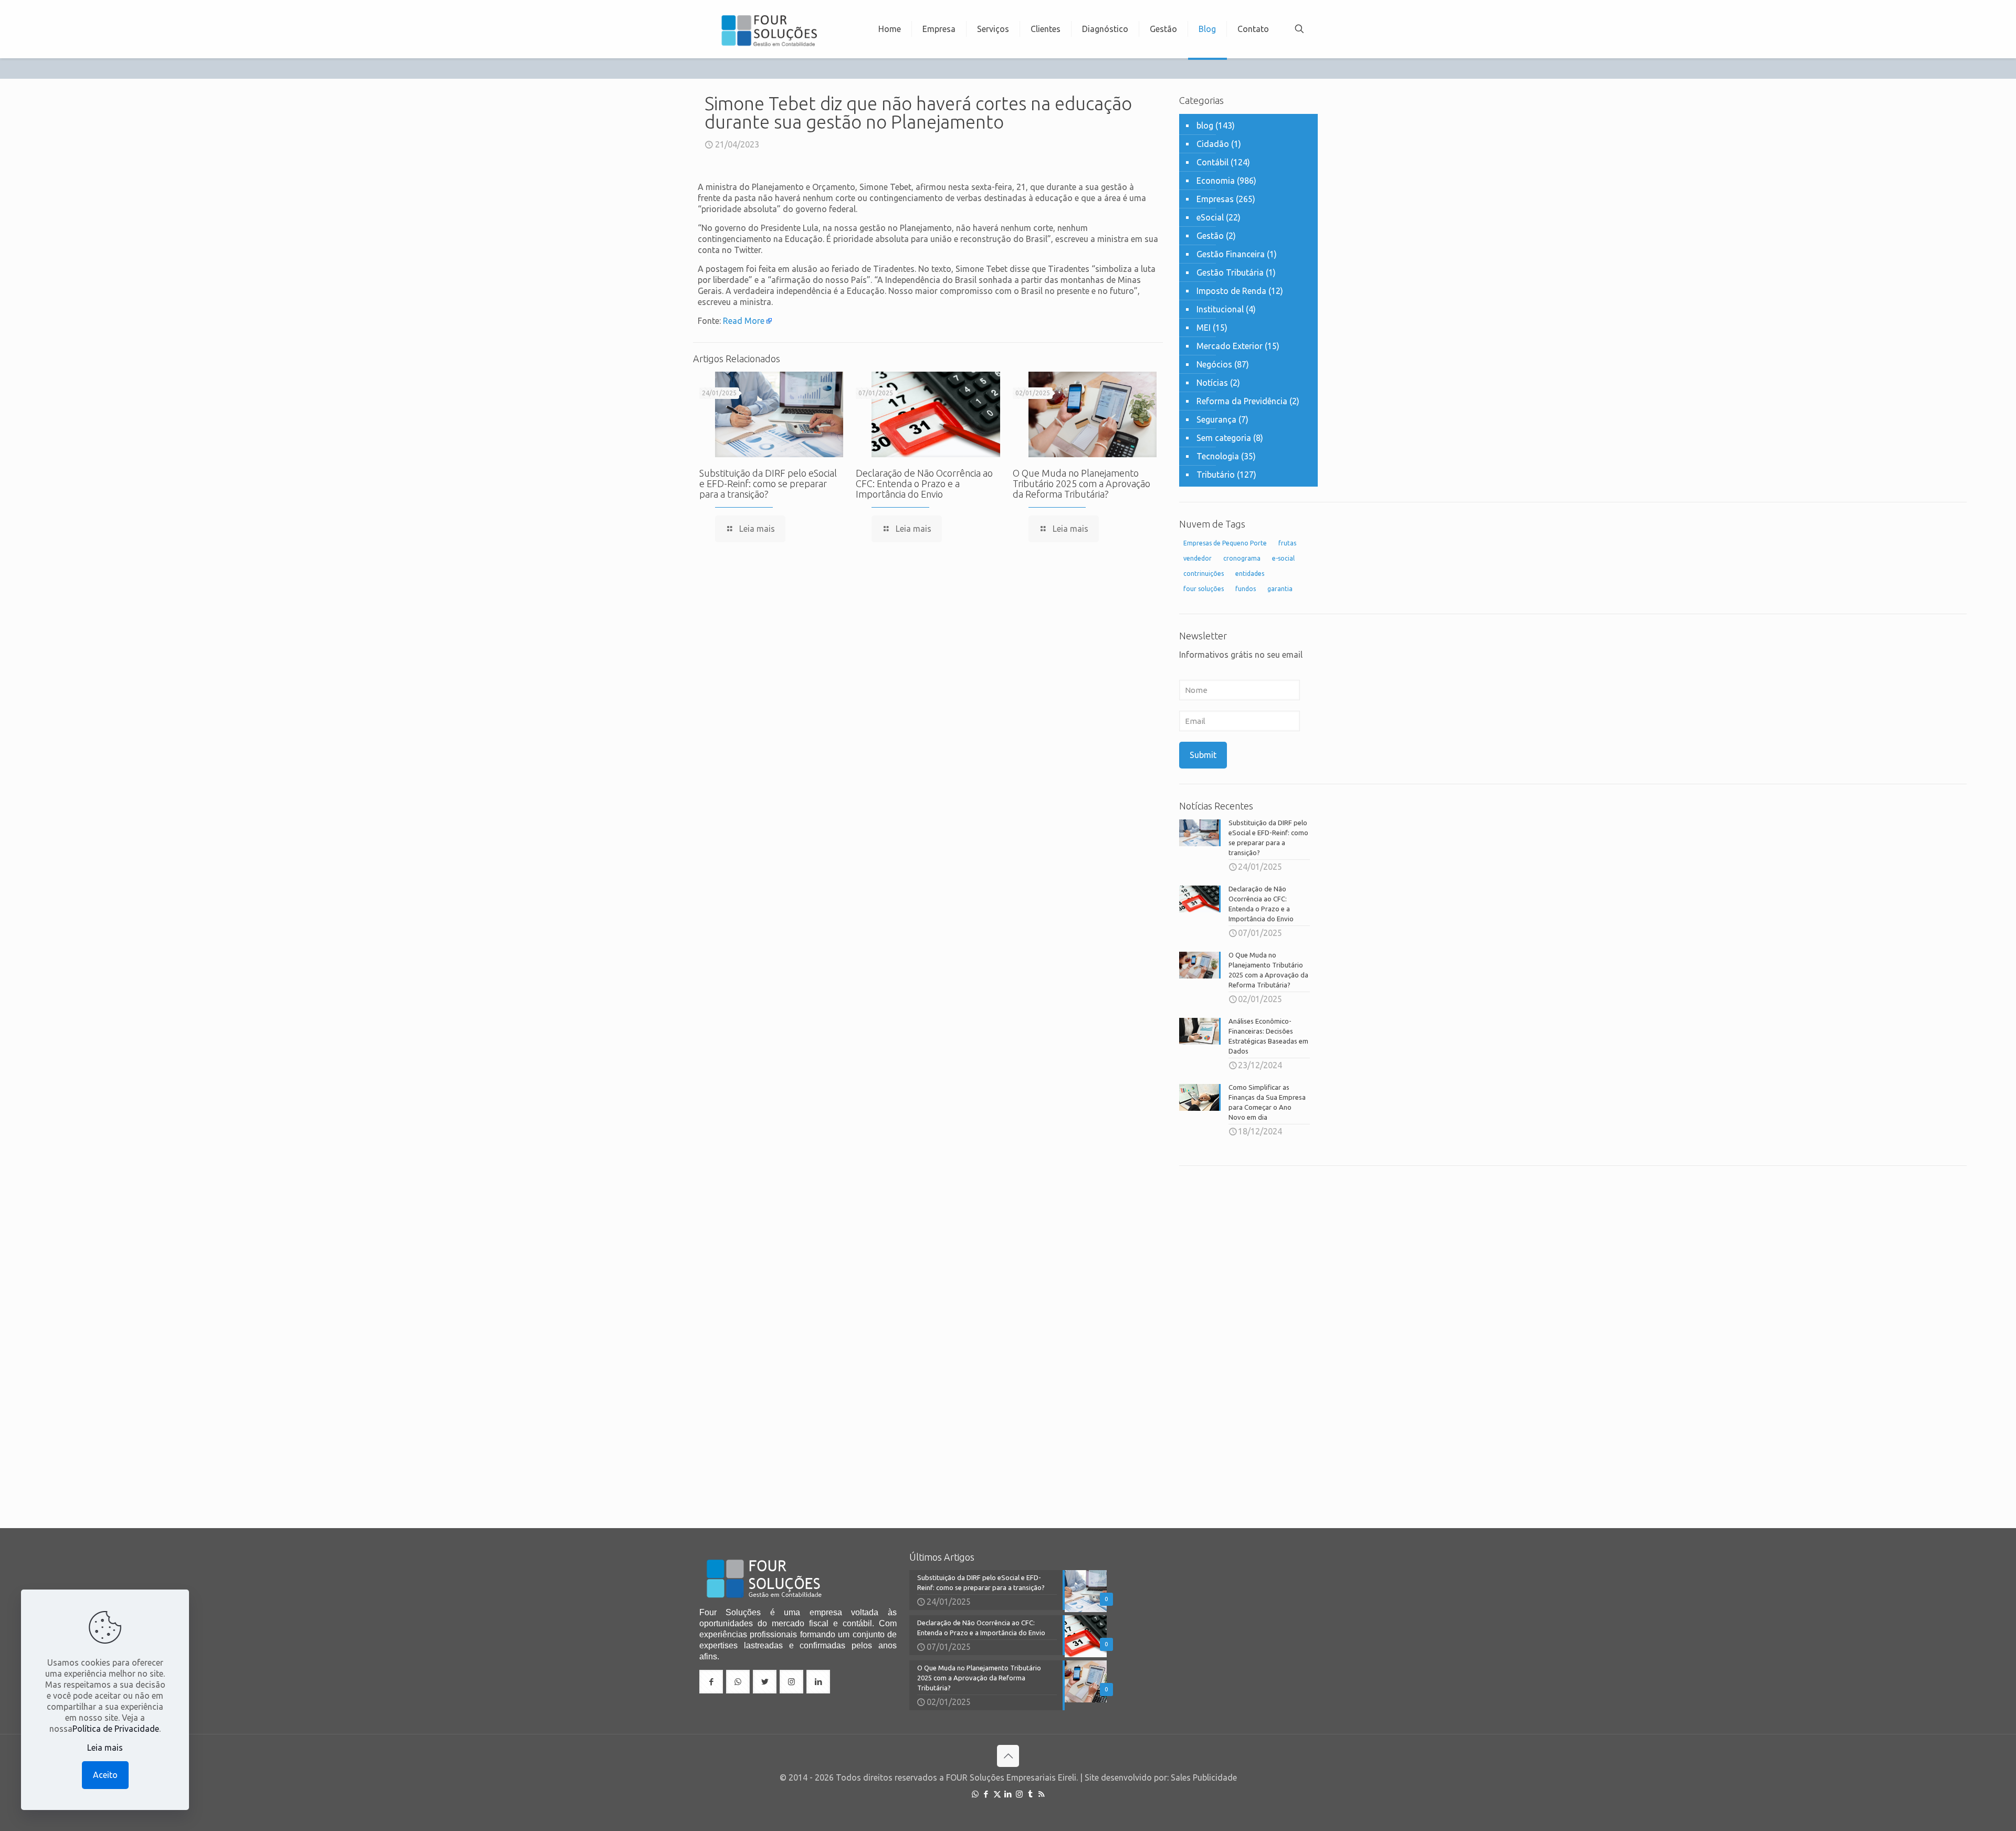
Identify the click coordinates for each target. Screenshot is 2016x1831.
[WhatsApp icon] (975, 1794)
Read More (744, 321)
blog (1205, 125)
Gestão (1210, 236)
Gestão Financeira (1231, 254)
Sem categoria (1224, 438)
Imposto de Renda (1231, 291)
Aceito (105, 1775)
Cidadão (1213, 144)
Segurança (1216, 419)
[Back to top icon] (1008, 1756)
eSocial (1210, 217)
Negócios (1214, 364)
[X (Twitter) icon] (997, 1794)
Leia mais (105, 1748)
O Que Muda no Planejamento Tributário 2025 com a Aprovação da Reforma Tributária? (1081, 483)
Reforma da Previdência (1242, 401)
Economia (1216, 181)
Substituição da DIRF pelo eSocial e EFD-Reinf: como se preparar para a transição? (768, 483)
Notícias (1212, 383)
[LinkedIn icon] (1008, 1794)
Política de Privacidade (116, 1729)
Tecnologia (1218, 456)
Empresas (1215, 199)
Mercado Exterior (1230, 346)
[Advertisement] (1248, 1339)
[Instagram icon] (1019, 1794)
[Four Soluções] (769, 29)
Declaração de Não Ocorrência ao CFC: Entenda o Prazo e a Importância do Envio (924, 483)
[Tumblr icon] (1030, 1794)
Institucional (1220, 309)
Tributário (1216, 475)
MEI (1204, 328)
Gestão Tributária (1230, 272)
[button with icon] (711, 1682)
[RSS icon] (1041, 1794)
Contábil (1212, 162)
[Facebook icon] (986, 1794)
